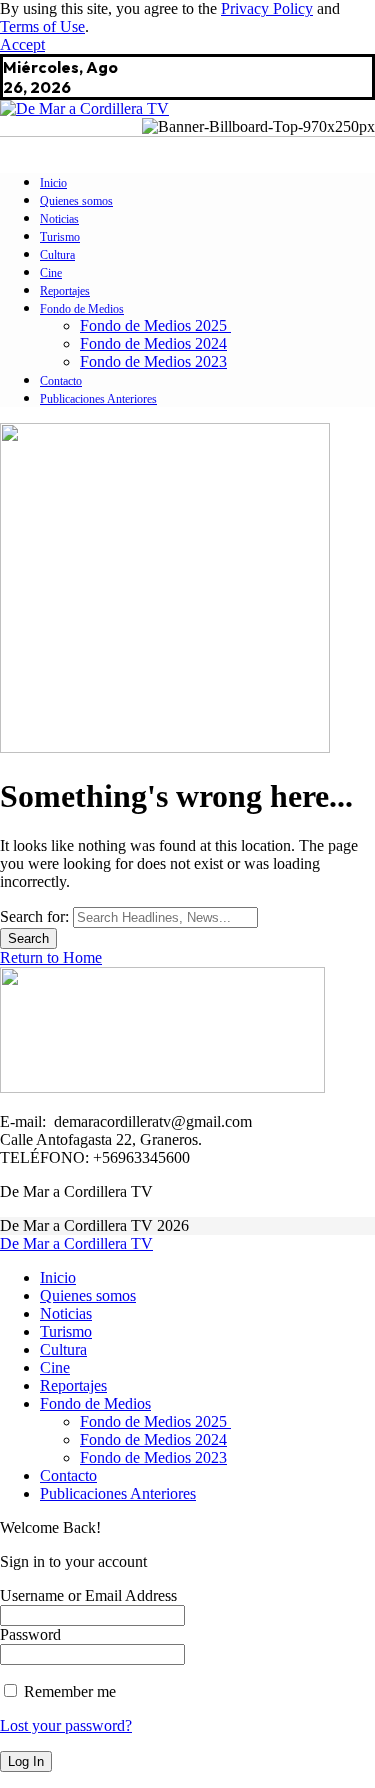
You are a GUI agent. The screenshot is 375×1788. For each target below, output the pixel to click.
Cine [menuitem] (55, 1367)
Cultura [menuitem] (63, 1349)
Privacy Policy (267, 8)
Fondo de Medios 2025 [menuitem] (155, 1421)
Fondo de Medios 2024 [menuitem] (153, 1439)
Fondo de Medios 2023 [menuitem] (153, 1457)
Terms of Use (42, 26)
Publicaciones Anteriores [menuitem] (118, 1493)
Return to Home (51, 957)
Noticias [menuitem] (66, 1313)
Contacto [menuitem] (68, 1475)
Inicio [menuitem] (58, 1277)
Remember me (68, 1691)
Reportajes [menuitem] (73, 1385)
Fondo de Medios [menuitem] (95, 1403)
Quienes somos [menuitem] (88, 1295)
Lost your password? (66, 1725)
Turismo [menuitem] (66, 1331)
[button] (22, 44)
